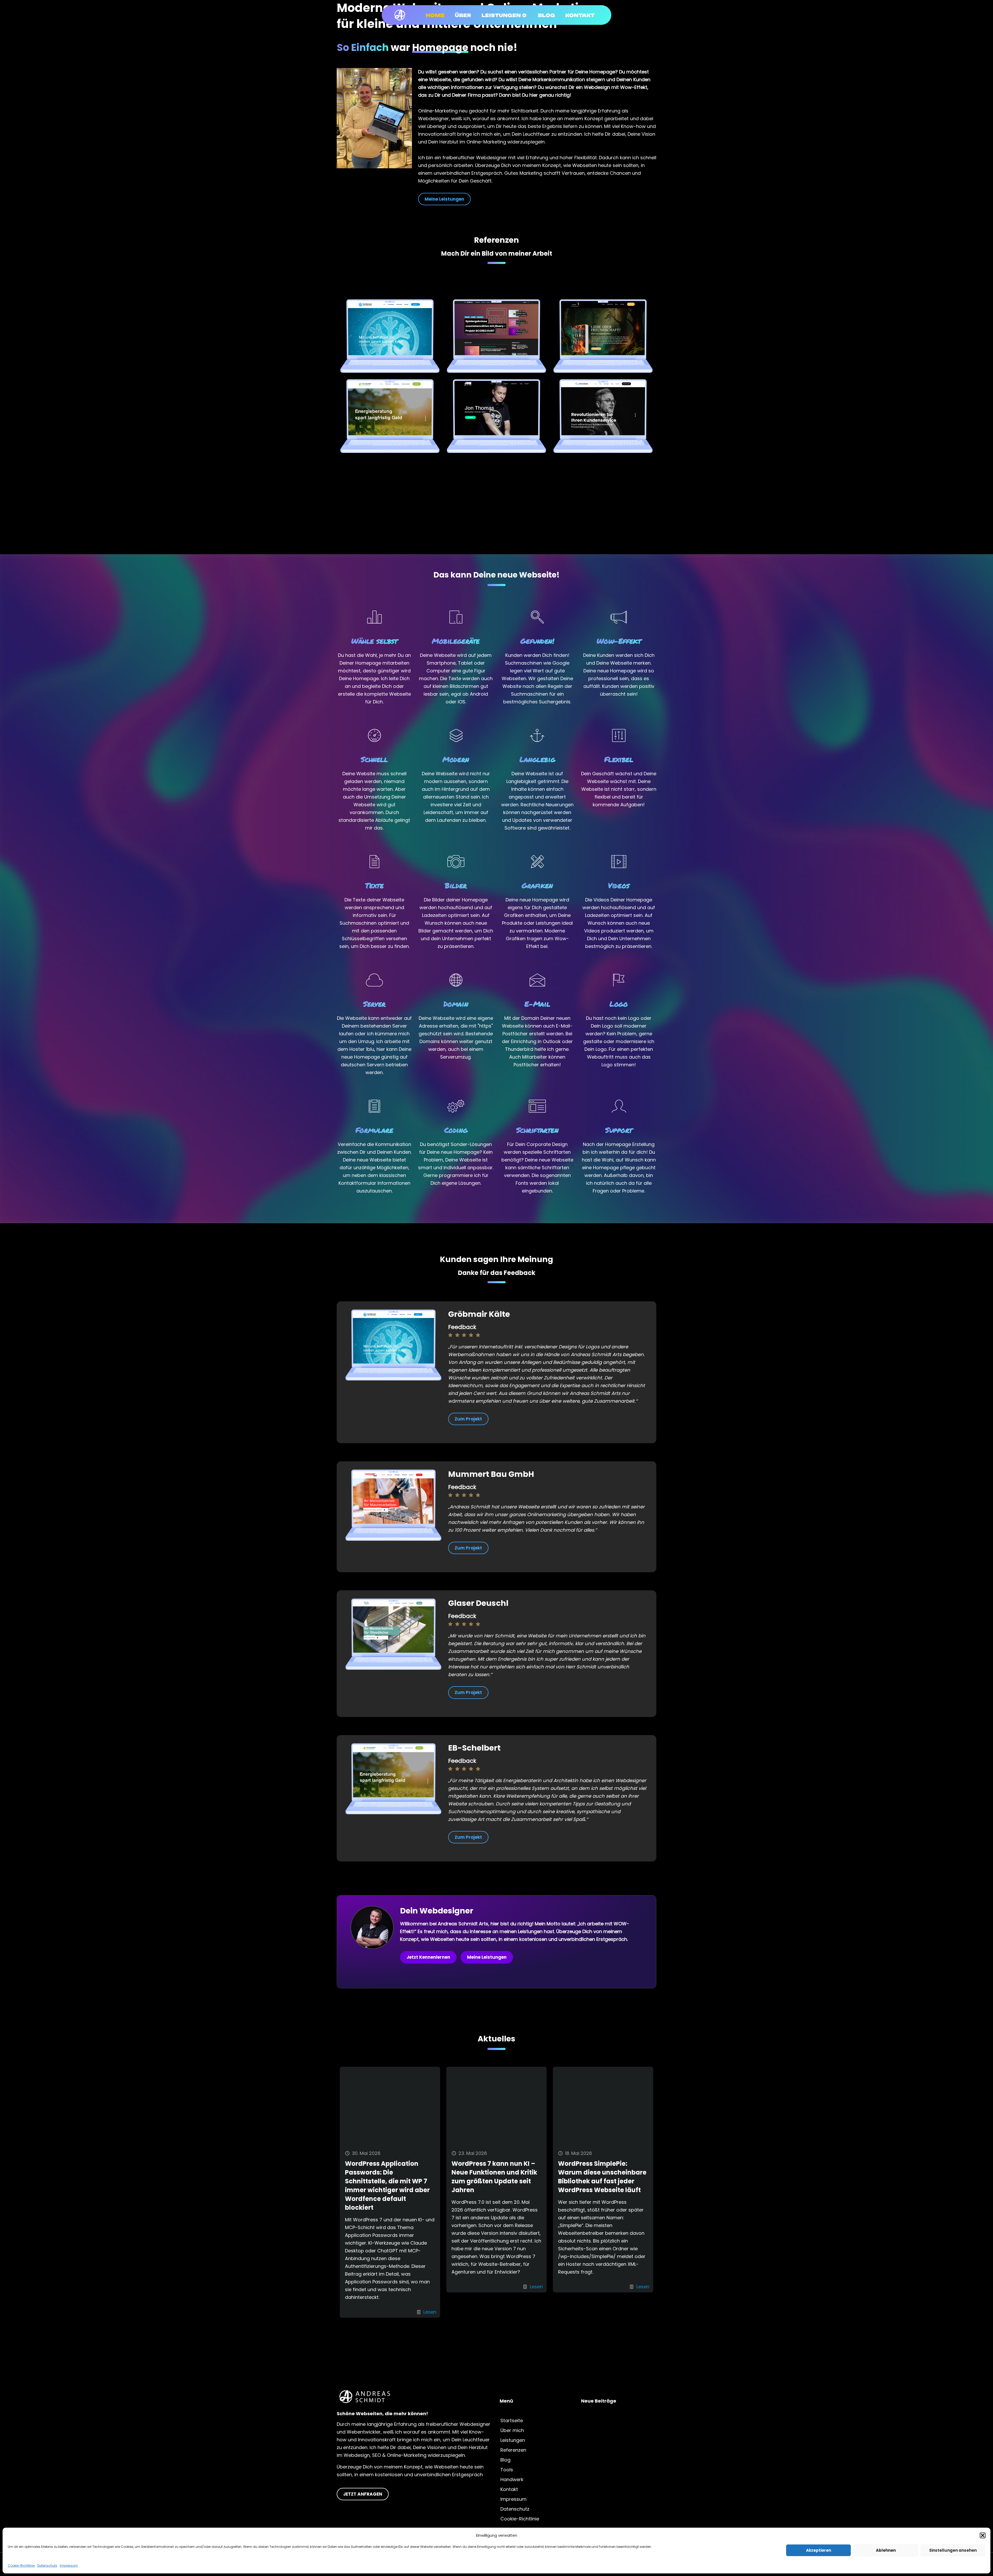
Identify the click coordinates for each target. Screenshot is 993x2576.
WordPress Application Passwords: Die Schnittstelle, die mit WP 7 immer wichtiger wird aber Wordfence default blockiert (387, 2186)
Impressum (69, 2566)
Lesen (430, 2312)
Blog (505, 2460)
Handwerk (512, 2479)
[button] (983, 2535)
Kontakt (509, 2489)
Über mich (512, 2430)
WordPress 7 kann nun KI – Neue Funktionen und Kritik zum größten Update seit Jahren (494, 2177)
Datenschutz (47, 2566)
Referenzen (513, 2450)
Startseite (512, 2421)
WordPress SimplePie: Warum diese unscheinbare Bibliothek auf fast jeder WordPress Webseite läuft (602, 2177)
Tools (507, 2470)
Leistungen (513, 2440)
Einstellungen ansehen (953, 2550)
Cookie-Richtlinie (21, 2566)
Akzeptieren (819, 2550)
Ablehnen (886, 2550)
